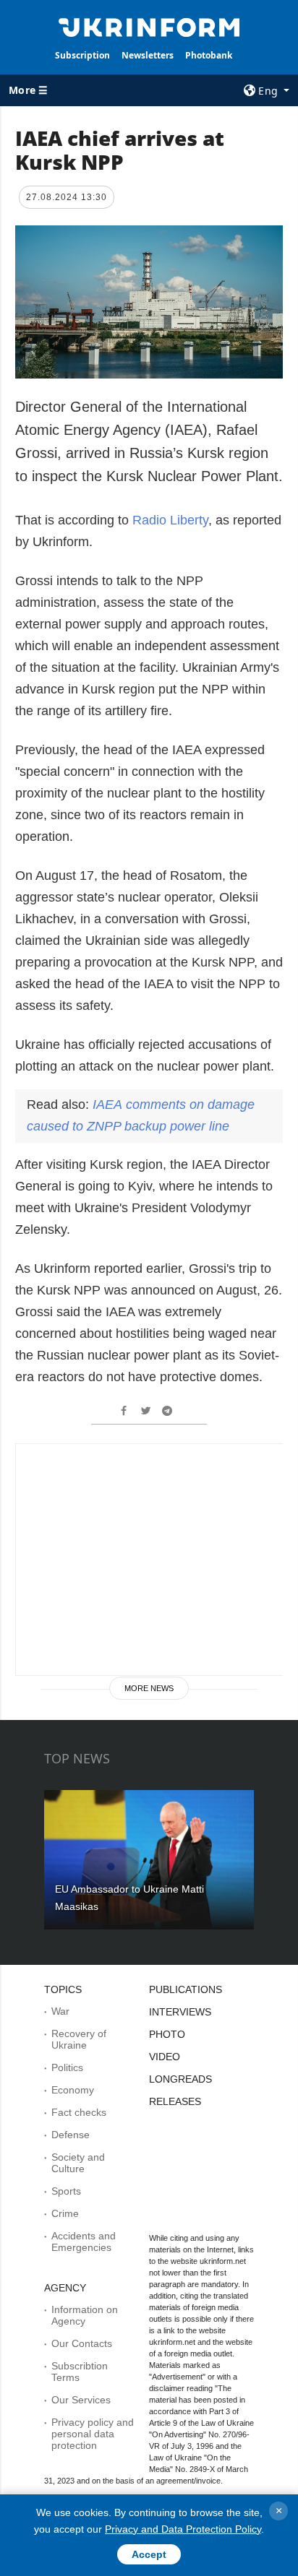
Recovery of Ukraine (79, 2039)
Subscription (82, 55)
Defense (71, 2135)
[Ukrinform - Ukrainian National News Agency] (149, 26)
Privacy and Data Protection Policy (183, 2529)
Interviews (180, 2012)
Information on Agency (85, 2315)
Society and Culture (78, 2163)
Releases (175, 2101)
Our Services (81, 2400)
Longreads (180, 2079)
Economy (73, 2090)
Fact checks (79, 2112)
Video (165, 2057)
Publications (186, 1989)
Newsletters (148, 55)
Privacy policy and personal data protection (93, 2434)
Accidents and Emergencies (84, 2242)
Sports (66, 2191)
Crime (65, 2213)
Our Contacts (82, 2343)
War (60, 2011)
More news (149, 1688)
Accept (149, 2554)
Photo (167, 2034)
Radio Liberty (170, 520)
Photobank (209, 55)
